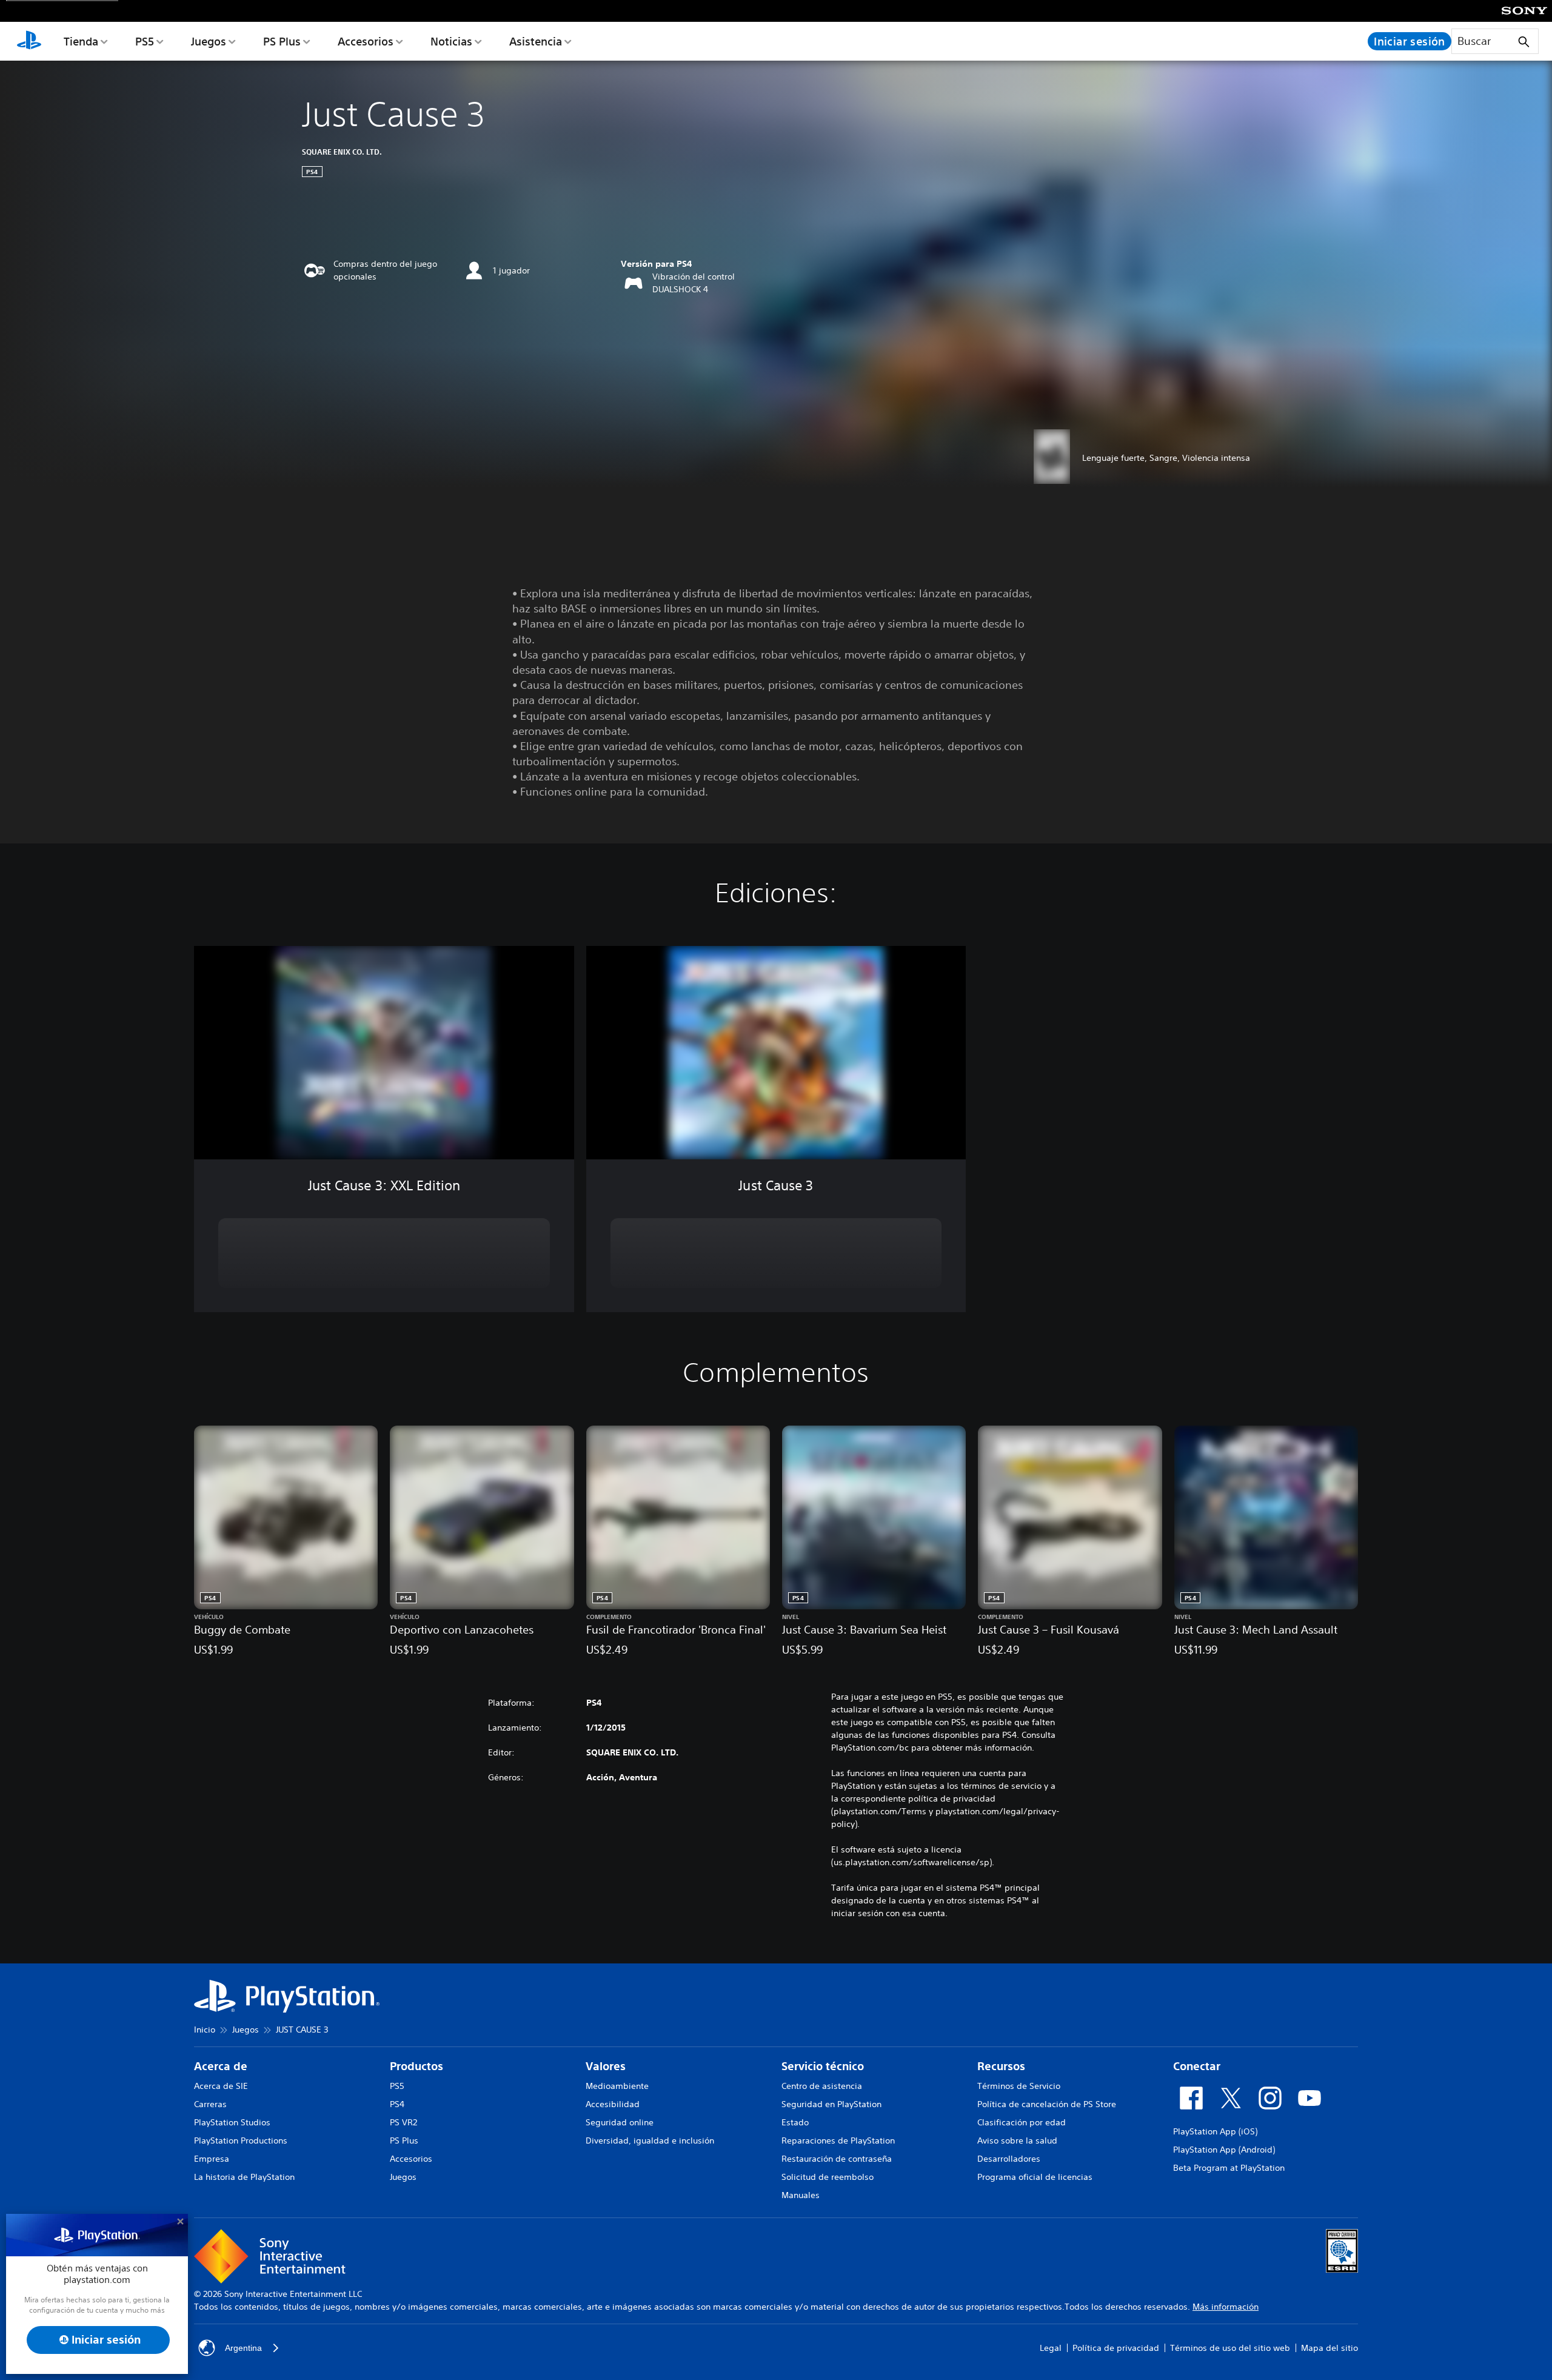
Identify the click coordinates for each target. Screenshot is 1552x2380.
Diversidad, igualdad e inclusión (650, 2140)
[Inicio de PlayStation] (29, 41)
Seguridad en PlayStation (831, 2104)
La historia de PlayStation (244, 2177)
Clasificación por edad (1022, 2122)
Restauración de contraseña (837, 2159)
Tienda (81, 41)
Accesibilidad (613, 2104)
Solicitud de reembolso (828, 2177)
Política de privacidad (1116, 2348)
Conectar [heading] (1197, 2066)
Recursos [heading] (1001, 2066)
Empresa (212, 2159)
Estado (795, 2122)
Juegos (209, 41)
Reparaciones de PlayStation (838, 2140)
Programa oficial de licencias (1035, 2177)
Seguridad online (620, 2122)
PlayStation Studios (232, 2122)
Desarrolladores (1009, 2159)
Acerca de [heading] (221, 2066)
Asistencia (536, 41)
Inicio (205, 2030)
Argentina (243, 2348)
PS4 (397, 2104)
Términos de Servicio (1019, 2086)
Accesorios (366, 41)
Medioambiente (617, 2086)
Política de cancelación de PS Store (1047, 2104)
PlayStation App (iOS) (1215, 2131)
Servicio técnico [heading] (823, 2066)
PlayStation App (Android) (1224, 2150)
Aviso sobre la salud (1017, 2140)
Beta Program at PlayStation (1229, 2168)
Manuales (801, 2195)
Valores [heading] (606, 2066)
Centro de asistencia (822, 2086)
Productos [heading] (416, 2066)
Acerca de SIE (221, 2086)
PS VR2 (403, 2122)
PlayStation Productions (241, 2140)
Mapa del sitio (1330, 2348)
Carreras (210, 2104)
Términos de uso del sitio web (1230, 2348)
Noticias (451, 41)
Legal (1051, 2348)
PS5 (145, 41)
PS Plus (282, 41)
